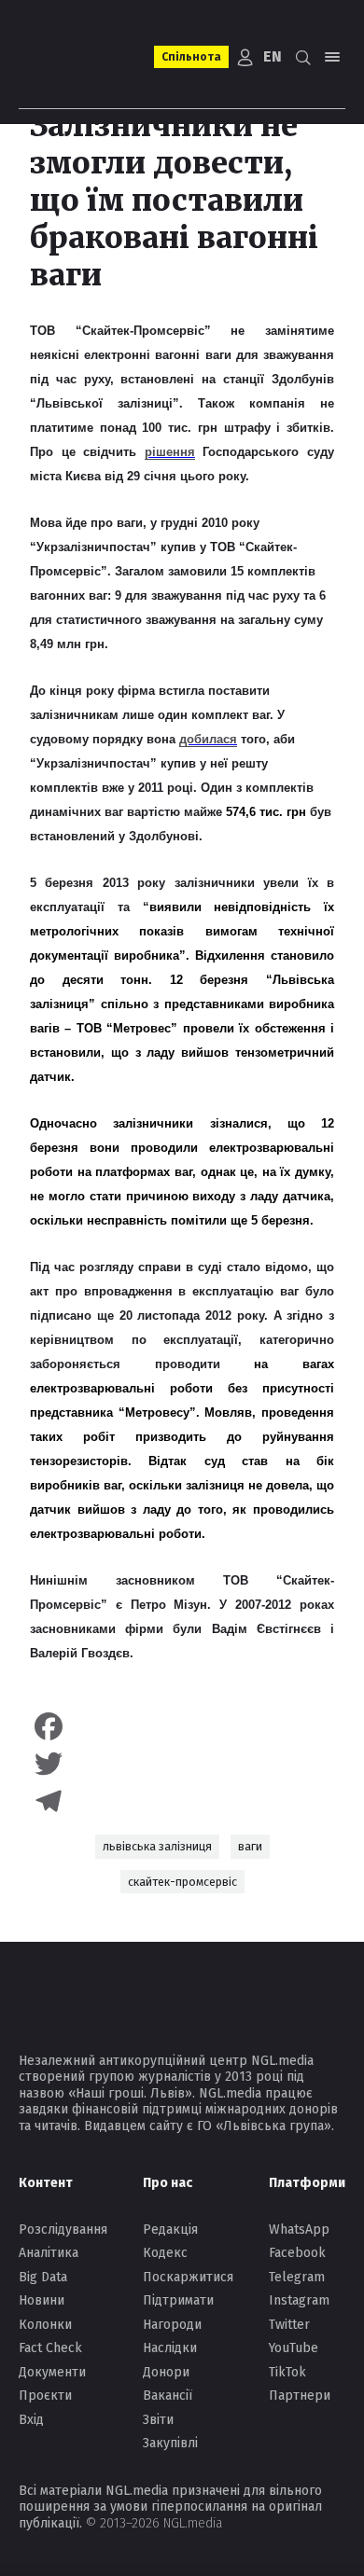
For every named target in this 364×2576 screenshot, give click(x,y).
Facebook (297, 2253)
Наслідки (170, 2348)
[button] (302, 57)
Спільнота (191, 57)
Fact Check (50, 2348)
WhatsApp (299, 2230)
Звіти (158, 2420)
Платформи (307, 2183)
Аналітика (49, 2253)
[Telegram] (182, 1801)
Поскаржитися (188, 2277)
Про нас (168, 2183)
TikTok (287, 2372)
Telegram (297, 2277)
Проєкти (45, 2396)
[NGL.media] (81, 57)
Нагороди (172, 2325)
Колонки (45, 2325)
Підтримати (178, 2300)
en (273, 56)
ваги (250, 1846)
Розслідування (63, 2230)
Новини (42, 2300)
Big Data (43, 2277)
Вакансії (168, 2396)
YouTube (294, 2348)
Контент (46, 2183)
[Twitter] (182, 1764)
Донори (166, 2372)
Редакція (170, 2230)
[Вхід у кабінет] (245, 57)
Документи (52, 2372)
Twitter (289, 2325)
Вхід (31, 2420)
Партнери (300, 2396)
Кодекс (165, 2253)
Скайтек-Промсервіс (182, 1882)
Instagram (299, 2300)
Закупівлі (170, 2443)
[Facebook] (182, 1726)
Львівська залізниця (157, 1846)
